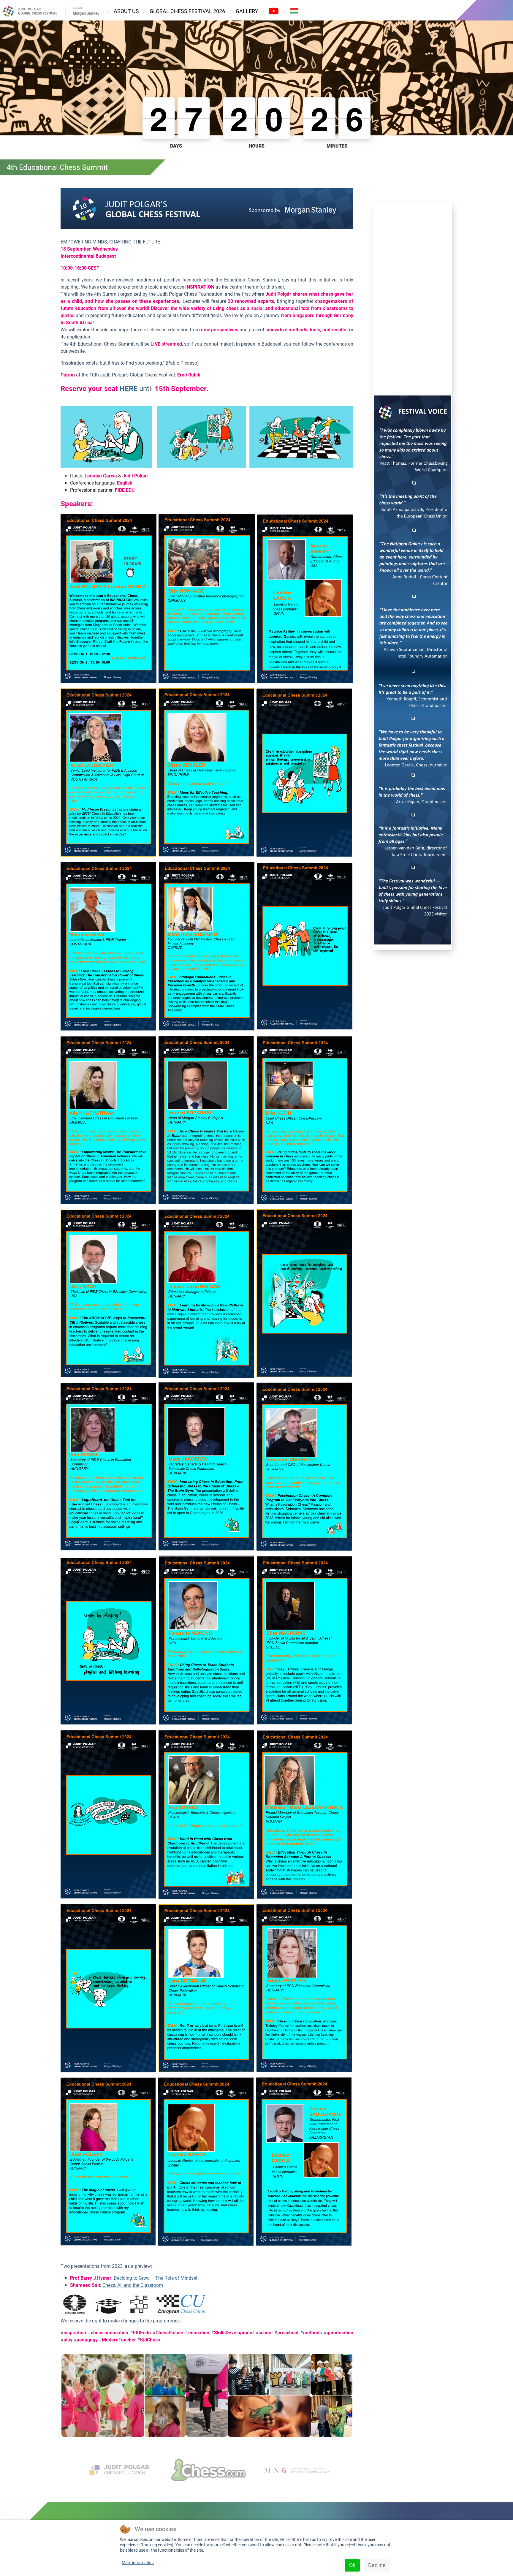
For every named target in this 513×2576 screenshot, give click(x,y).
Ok (352, 2565)
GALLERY (247, 11)
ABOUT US (126, 11)
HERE (129, 389)
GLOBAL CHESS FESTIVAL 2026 (187, 11)
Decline (377, 2565)
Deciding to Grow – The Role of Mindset (156, 2278)
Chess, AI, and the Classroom (133, 2285)
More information (138, 2563)
